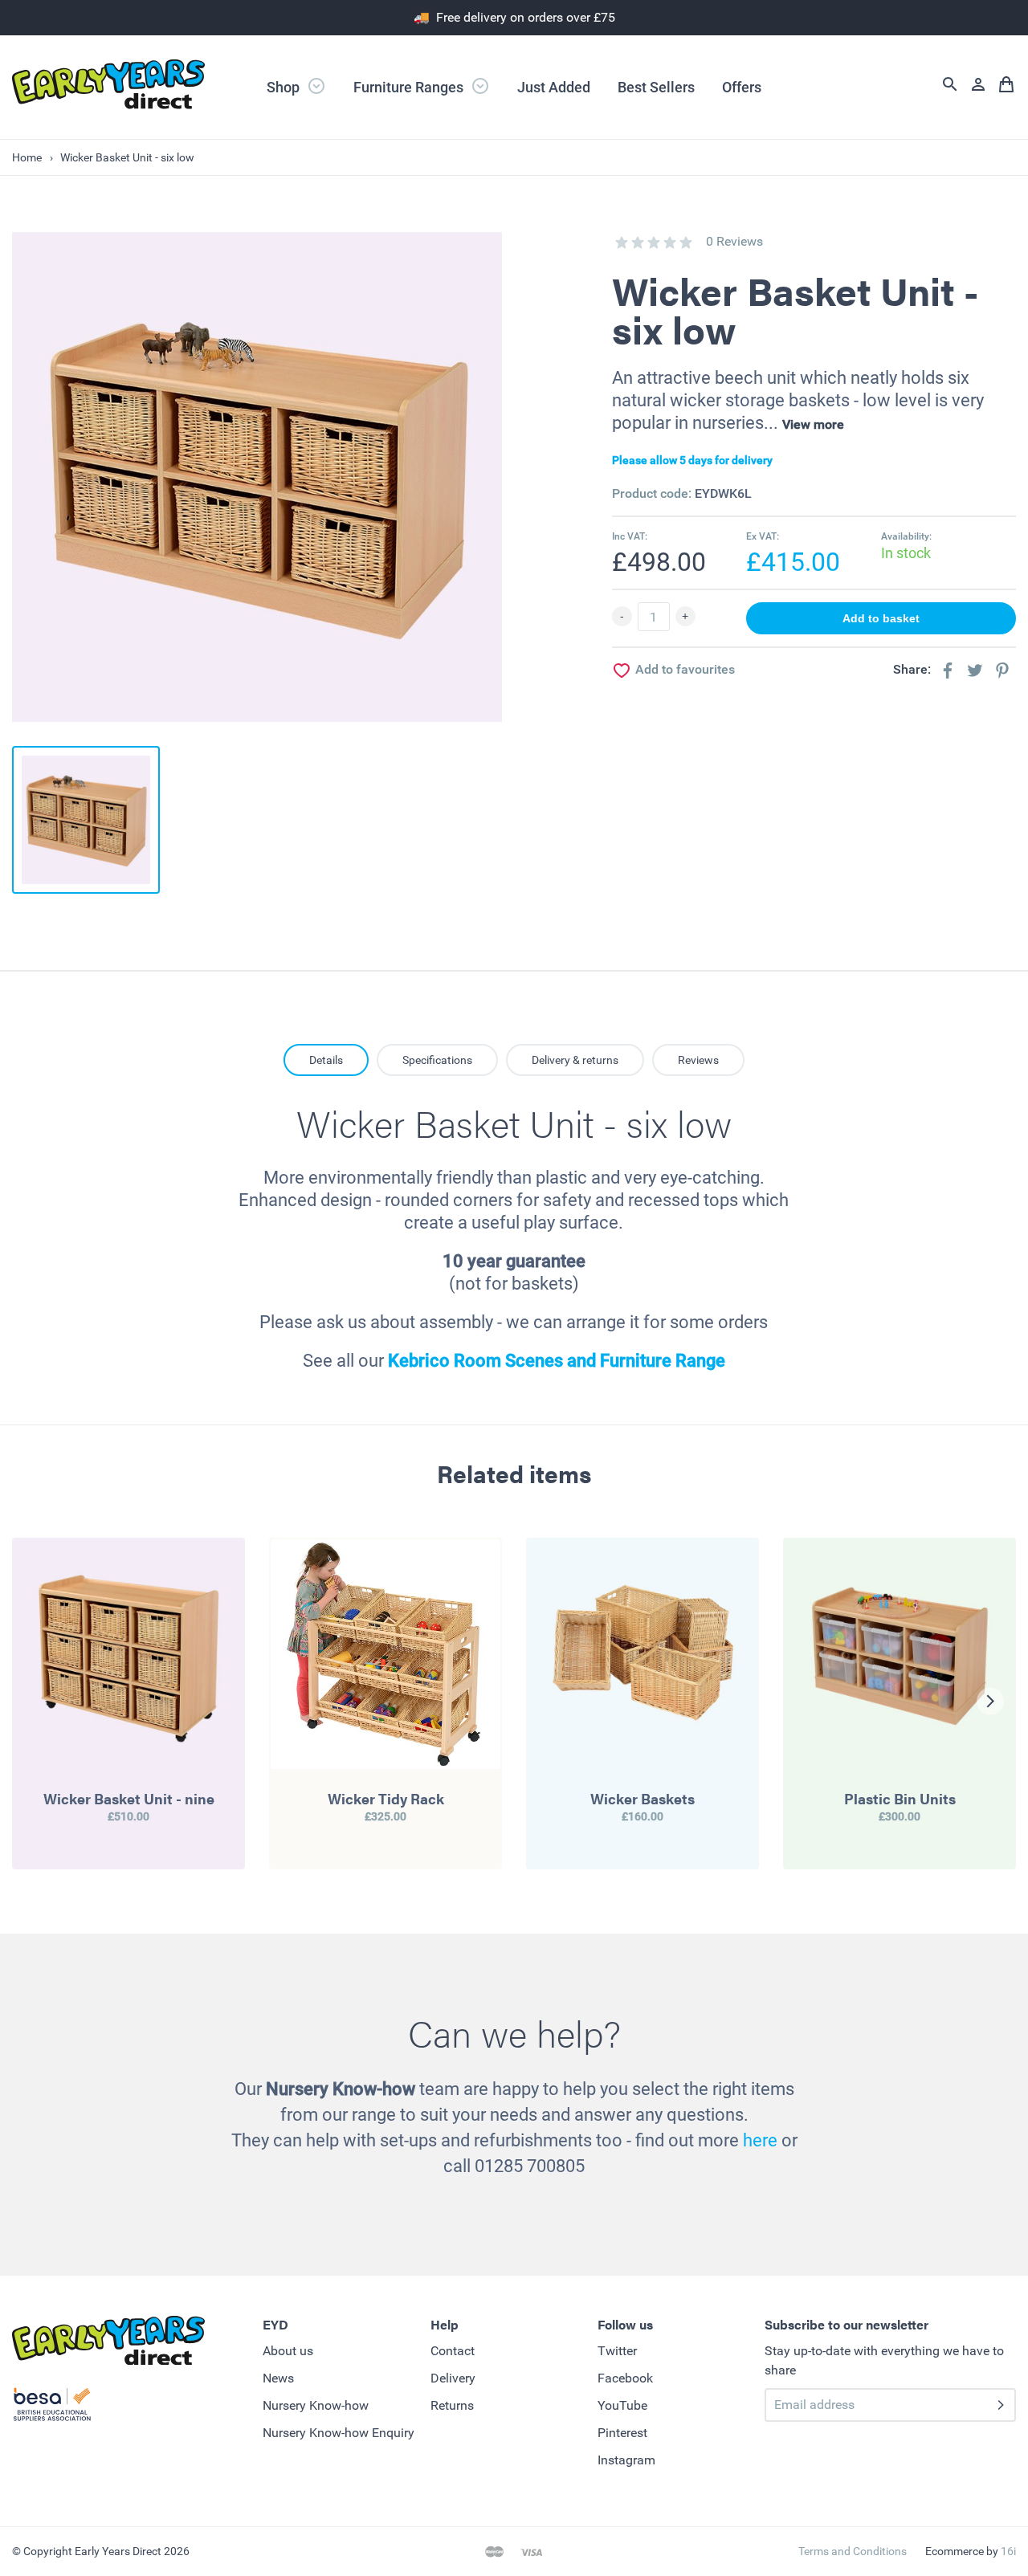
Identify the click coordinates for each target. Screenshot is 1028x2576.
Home (27, 157)
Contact (453, 2351)
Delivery (453, 2378)
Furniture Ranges (410, 87)
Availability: (906, 536)
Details (326, 1060)
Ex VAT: (763, 536)
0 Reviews (734, 241)
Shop (285, 87)
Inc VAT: (630, 536)
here (760, 2140)
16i (1008, 2551)
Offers (742, 87)
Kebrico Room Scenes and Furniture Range (557, 1361)
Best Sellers (656, 87)
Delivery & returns (575, 1060)
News (278, 2378)
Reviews (698, 1060)
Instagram (626, 2460)
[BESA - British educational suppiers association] (52, 2407)
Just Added (554, 87)
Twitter (617, 2351)
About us (288, 2351)
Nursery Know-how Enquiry (339, 2433)
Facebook (625, 2378)
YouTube (622, 2405)
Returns (452, 2405)
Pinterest (622, 2433)
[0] (622, 243)
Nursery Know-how (316, 2405)
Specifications (437, 1060)
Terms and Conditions (853, 2551)
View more (813, 424)
